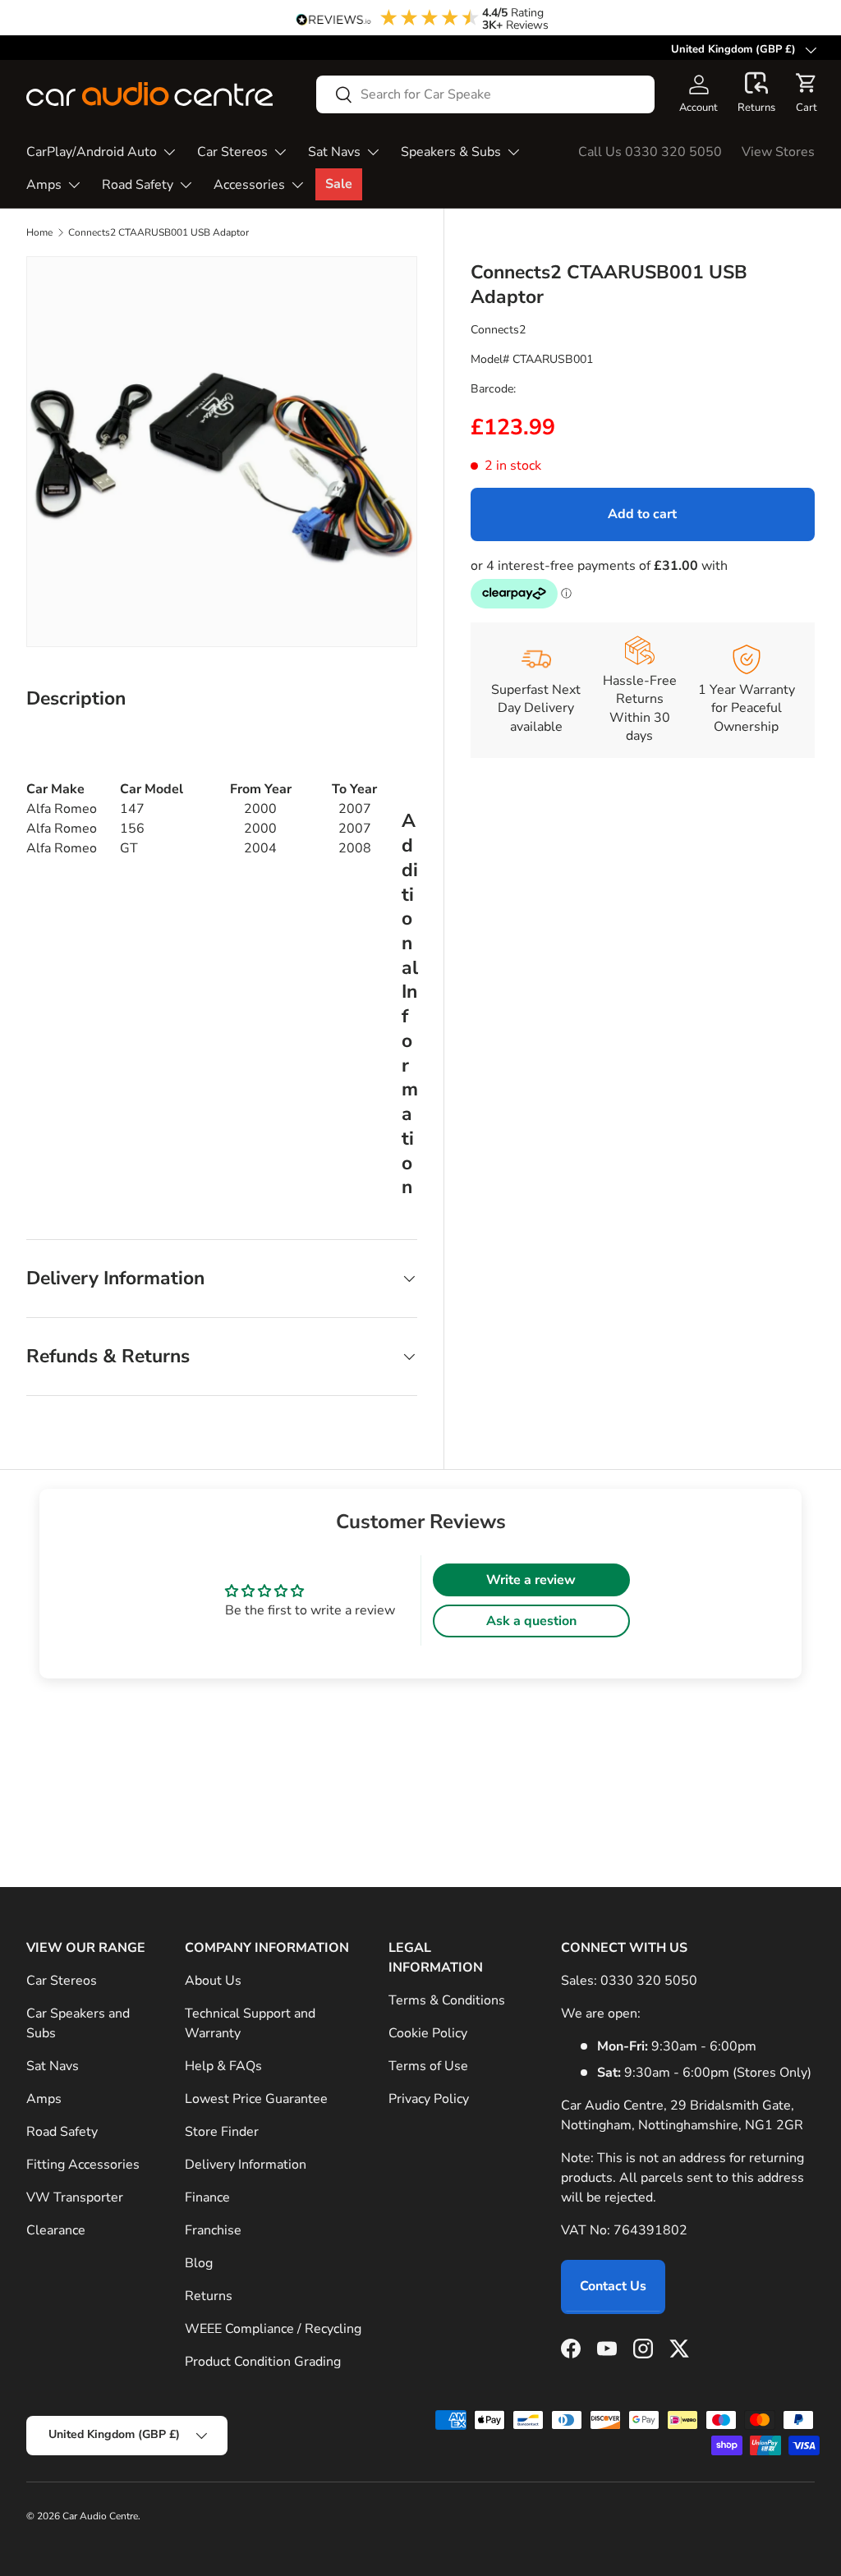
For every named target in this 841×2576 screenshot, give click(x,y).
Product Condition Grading (263, 2362)
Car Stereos (62, 1981)
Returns (209, 2296)
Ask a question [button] (531, 1621)
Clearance (56, 2230)
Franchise (213, 2230)
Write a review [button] (531, 1580)
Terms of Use (428, 2066)
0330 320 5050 (649, 1981)
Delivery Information (246, 2165)
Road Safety (62, 2132)
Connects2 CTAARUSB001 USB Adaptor (159, 232)
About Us (213, 1981)
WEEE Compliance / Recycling (273, 2329)
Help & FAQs (223, 2066)
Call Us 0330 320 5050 (650, 152)
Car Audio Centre (100, 2516)
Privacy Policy (429, 2099)
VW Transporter (75, 2197)
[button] (756, 94)
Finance (207, 2197)
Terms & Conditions (447, 2000)
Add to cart (642, 514)
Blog (199, 2263)
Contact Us (613, 2286)
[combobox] (485, 94)
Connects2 (498, 330)
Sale (339, 184)
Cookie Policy (428, 2033)
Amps (44, 2099)
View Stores (778, 152)
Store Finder (222, 2132)
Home (39, 232)
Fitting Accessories (83, 2165)
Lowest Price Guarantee (256, 2099)
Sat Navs (53, 2066)
